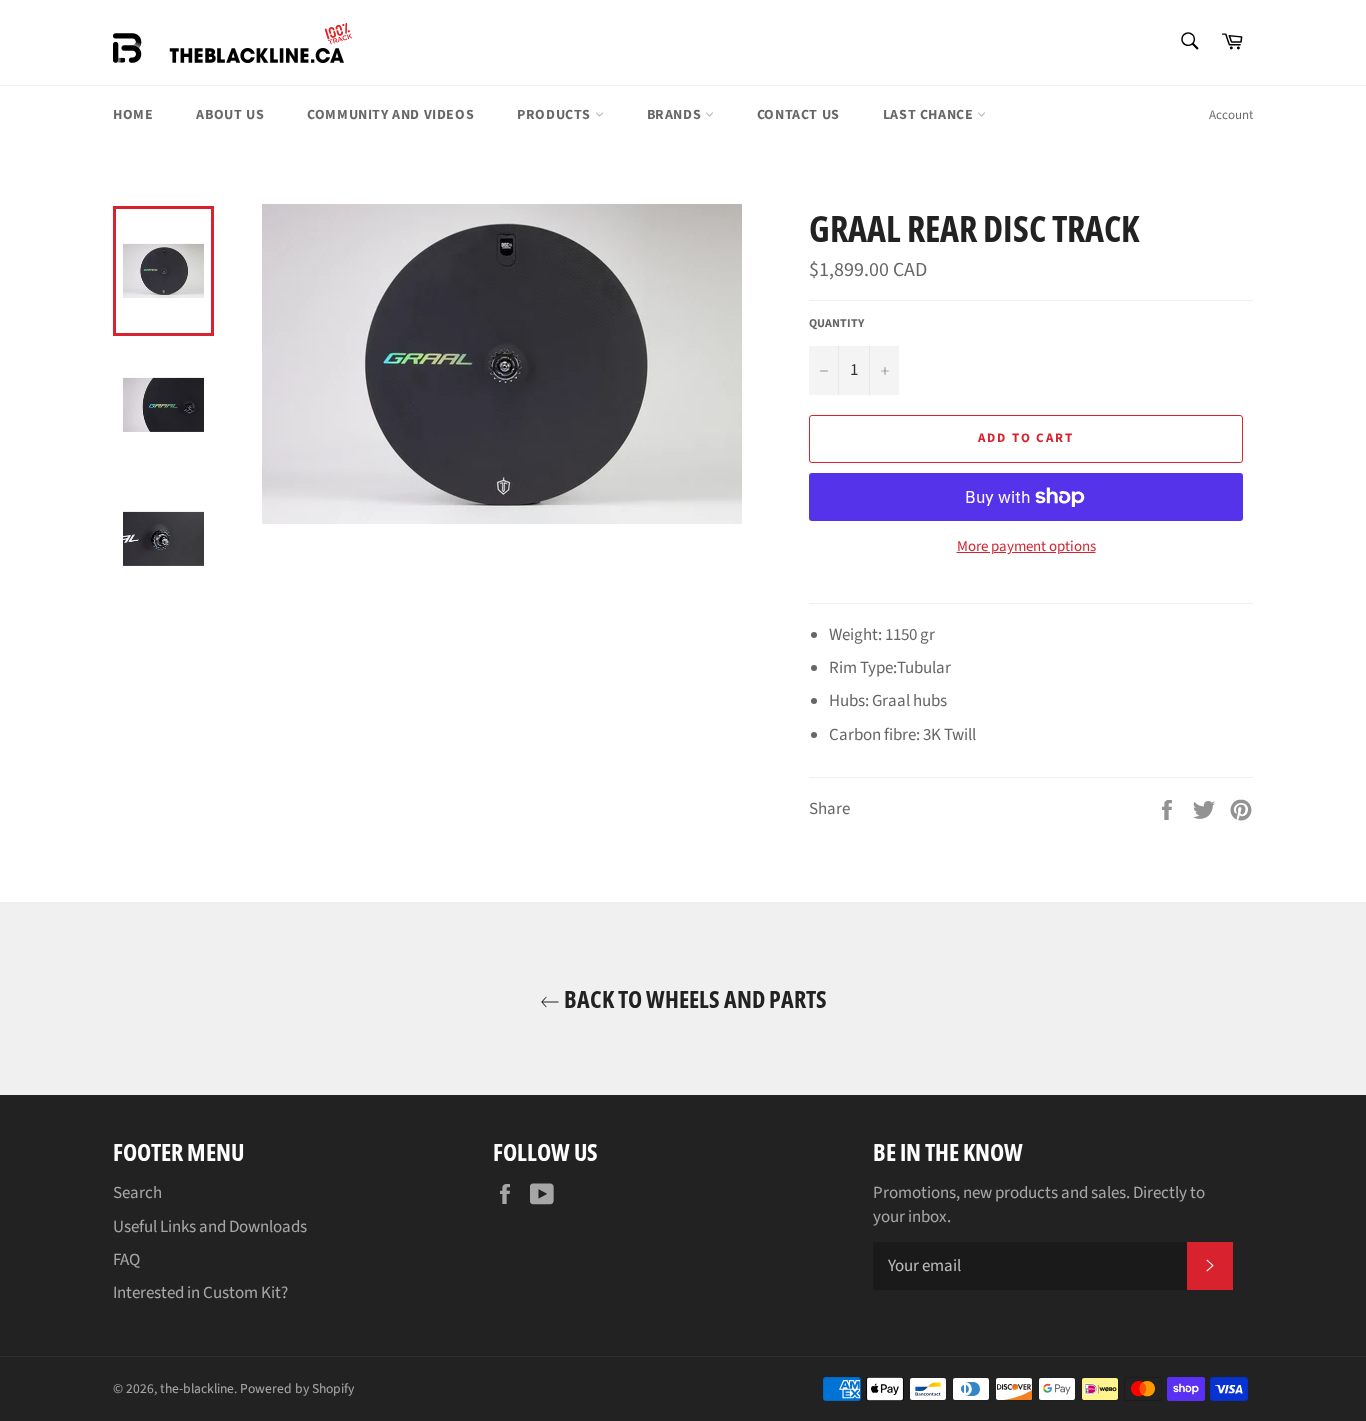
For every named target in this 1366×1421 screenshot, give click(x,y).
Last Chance (930, 115)
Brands (676, 115)
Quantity (836, 324)
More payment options (1026, 547)
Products (555, 115)
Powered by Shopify (297, 1388)
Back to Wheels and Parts (693, 998)
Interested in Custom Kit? (200, 1293)
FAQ (126, 1260)
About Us (230, 115)
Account (1231, 115)
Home (133, 115)
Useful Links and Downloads (210, 1227)
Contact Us (798, 115)
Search (137, 1193)
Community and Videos (390, 115)
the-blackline (197, 1388)
